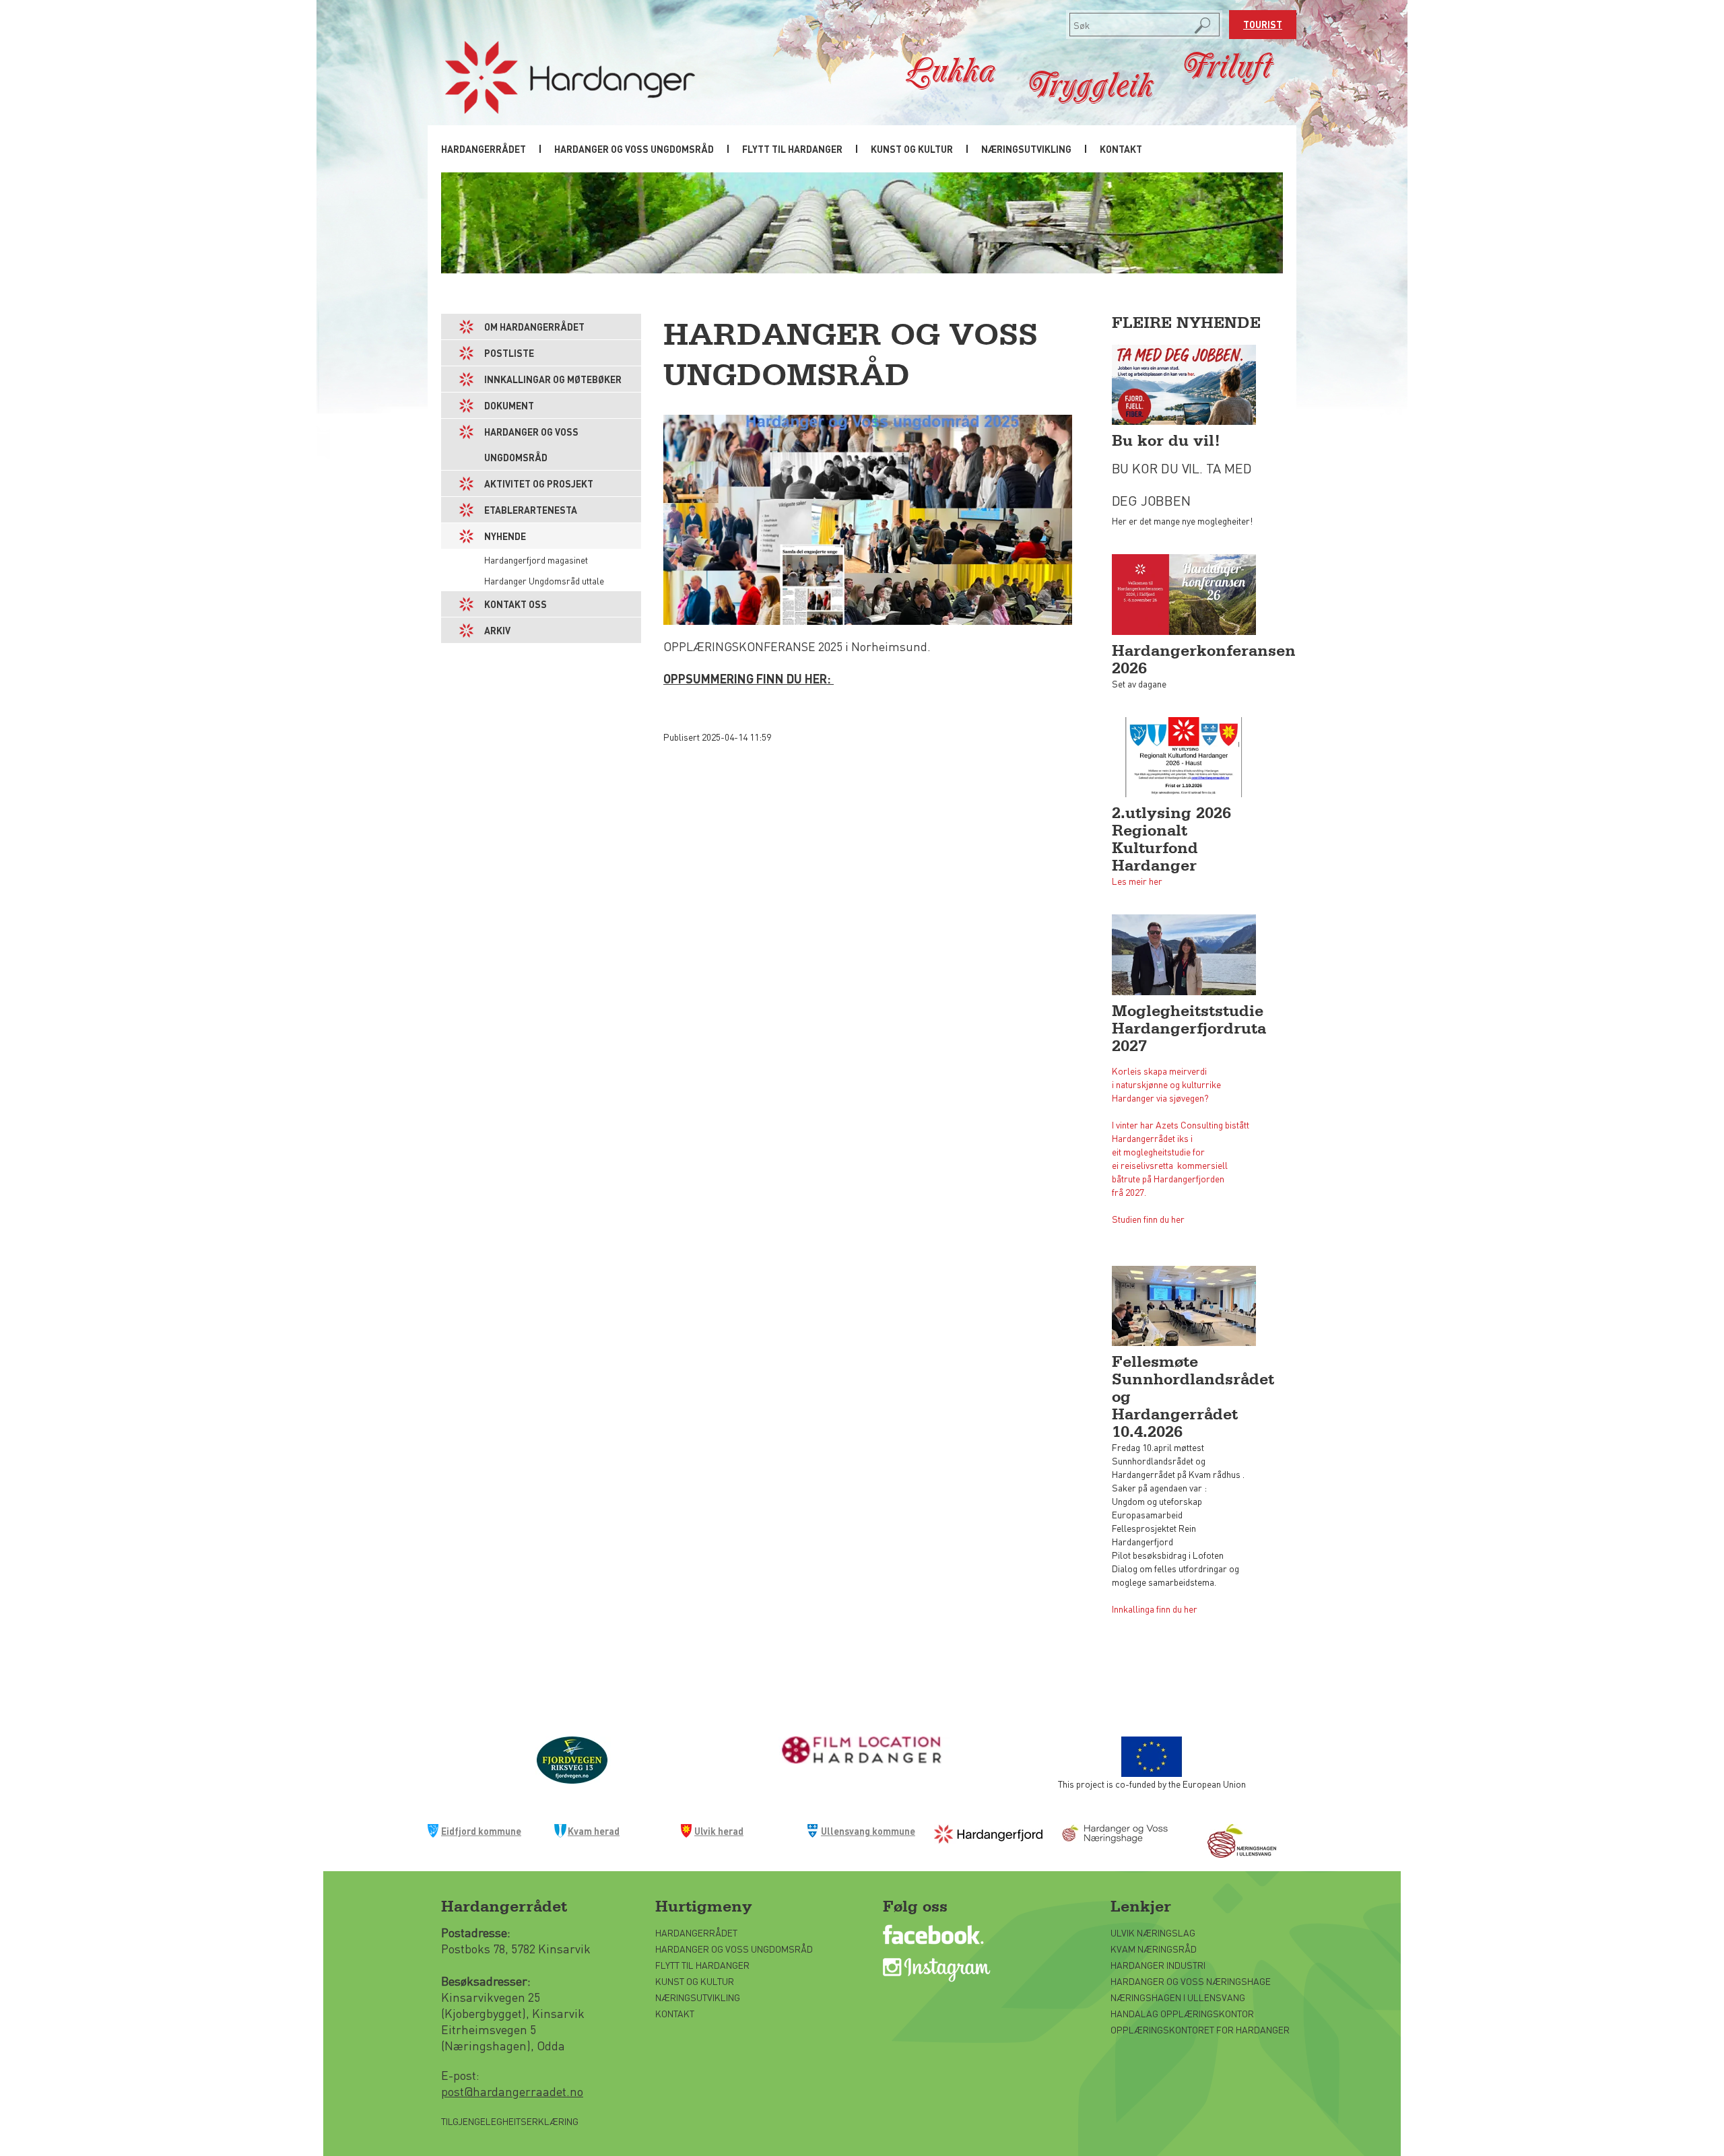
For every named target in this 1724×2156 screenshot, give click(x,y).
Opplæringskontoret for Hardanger (1200, 2029)
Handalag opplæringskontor (1182, 2013)
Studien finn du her (1148, 1219)
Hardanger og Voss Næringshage (1191, 1981)
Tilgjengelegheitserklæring (510, 2121)
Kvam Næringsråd (1155, 1949)
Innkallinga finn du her (1155, 1609)
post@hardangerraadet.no (512, 2091)
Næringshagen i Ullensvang (1178, 1997)
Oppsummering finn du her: (749, 678)
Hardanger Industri (1158, 1965)
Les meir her (1137, 881)
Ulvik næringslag (1153, 1932)
